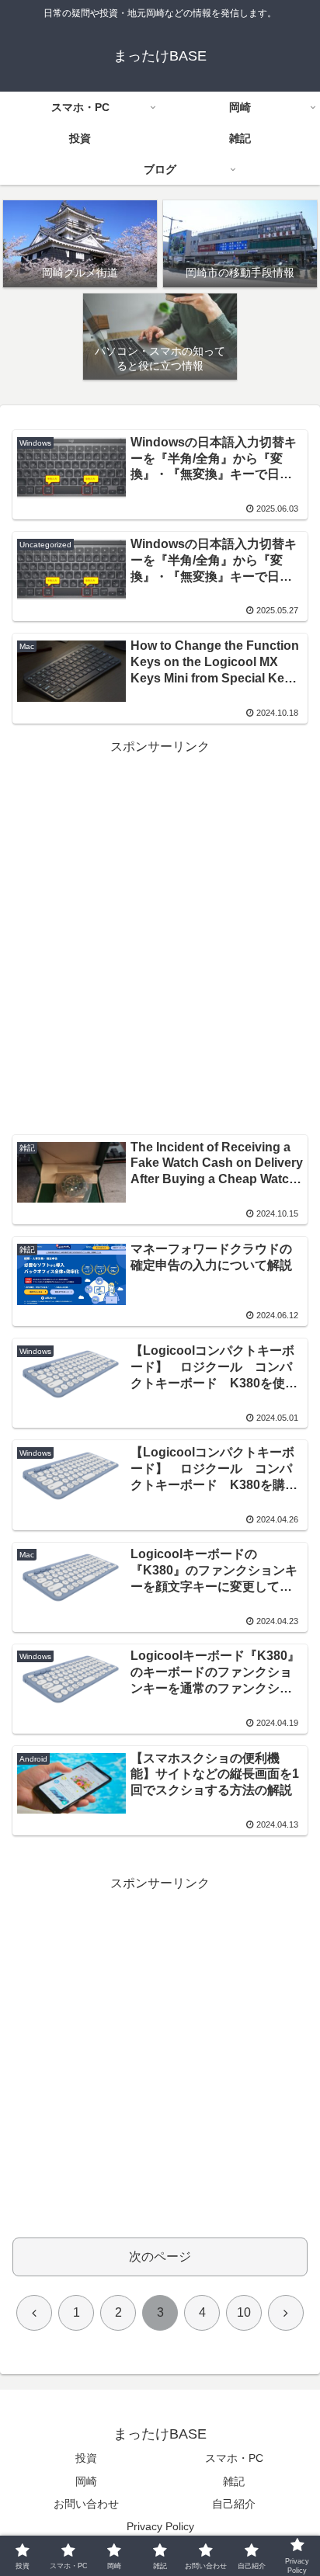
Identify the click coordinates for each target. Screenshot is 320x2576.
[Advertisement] (160, 918)
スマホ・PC (234, 2458)
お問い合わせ (86, 2504)
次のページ (160, 2257)
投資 (86, 2458)
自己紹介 (234, 2504)
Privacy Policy (160, 2526)
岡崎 (86, 2481)
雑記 (234, 2481)
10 (244, 2312)
